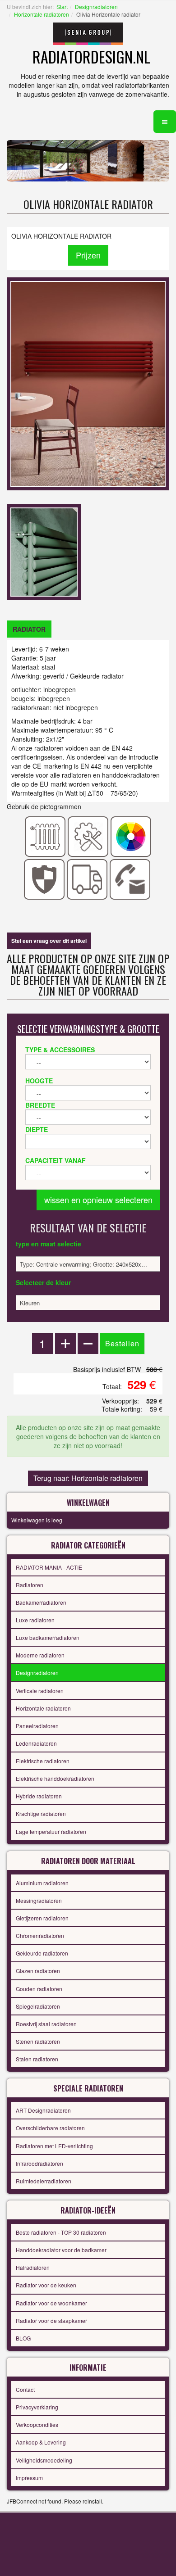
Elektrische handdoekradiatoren (55, 1778)
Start (62, 7)
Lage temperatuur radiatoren (51, 1831)
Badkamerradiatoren (41, 1602)
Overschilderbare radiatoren (50, 2128)
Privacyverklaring (37, 2407)
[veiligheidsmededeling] (44, 878)
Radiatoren (30, 1585)
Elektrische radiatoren (43, 1761)
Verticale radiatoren (40, 1691)
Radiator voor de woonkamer (51, 2303)
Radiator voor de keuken (46, 2285)
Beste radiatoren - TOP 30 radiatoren (61, 2232)
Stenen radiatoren (38, 2041)
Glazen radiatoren (38, 1971)
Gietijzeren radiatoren (42, 1918)
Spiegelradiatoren (38, 2006)
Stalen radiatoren (37, 2059)
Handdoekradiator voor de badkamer (61, 2250)
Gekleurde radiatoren (42, 1953)
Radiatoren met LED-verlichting (54, 2146)
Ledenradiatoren (36, 1743)
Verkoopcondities (37, 2424)
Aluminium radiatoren (42, 1883)
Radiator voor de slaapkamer (51, 2320)
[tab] (29, 629)
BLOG (23, 2338)
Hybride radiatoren (39, 1796)
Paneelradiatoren (37, 1726)
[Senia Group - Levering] (87, 878)
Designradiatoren (96, 7)
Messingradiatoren (39, 1900)
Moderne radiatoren (40, 1655)
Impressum (29, 2478)
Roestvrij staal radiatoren (46, 2024)
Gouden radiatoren (39, 1989)
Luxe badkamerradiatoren (48, 1637)
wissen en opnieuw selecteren (98, 1200)
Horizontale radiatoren (42, 14)
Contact (25, 2389)
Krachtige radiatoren (41, 1813)
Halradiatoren (33, 2267)
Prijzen (88, 255)
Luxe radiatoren (35, 1620)
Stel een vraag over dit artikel (49, 941)
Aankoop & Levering (41, 2442)
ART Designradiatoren (43, 2110)
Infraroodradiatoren (39, 2163)
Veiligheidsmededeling (44, 2460)
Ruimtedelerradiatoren (44, 2181)
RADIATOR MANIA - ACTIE (49, 1567)
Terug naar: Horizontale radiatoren (88, 1478)
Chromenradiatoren (40, 1935)
